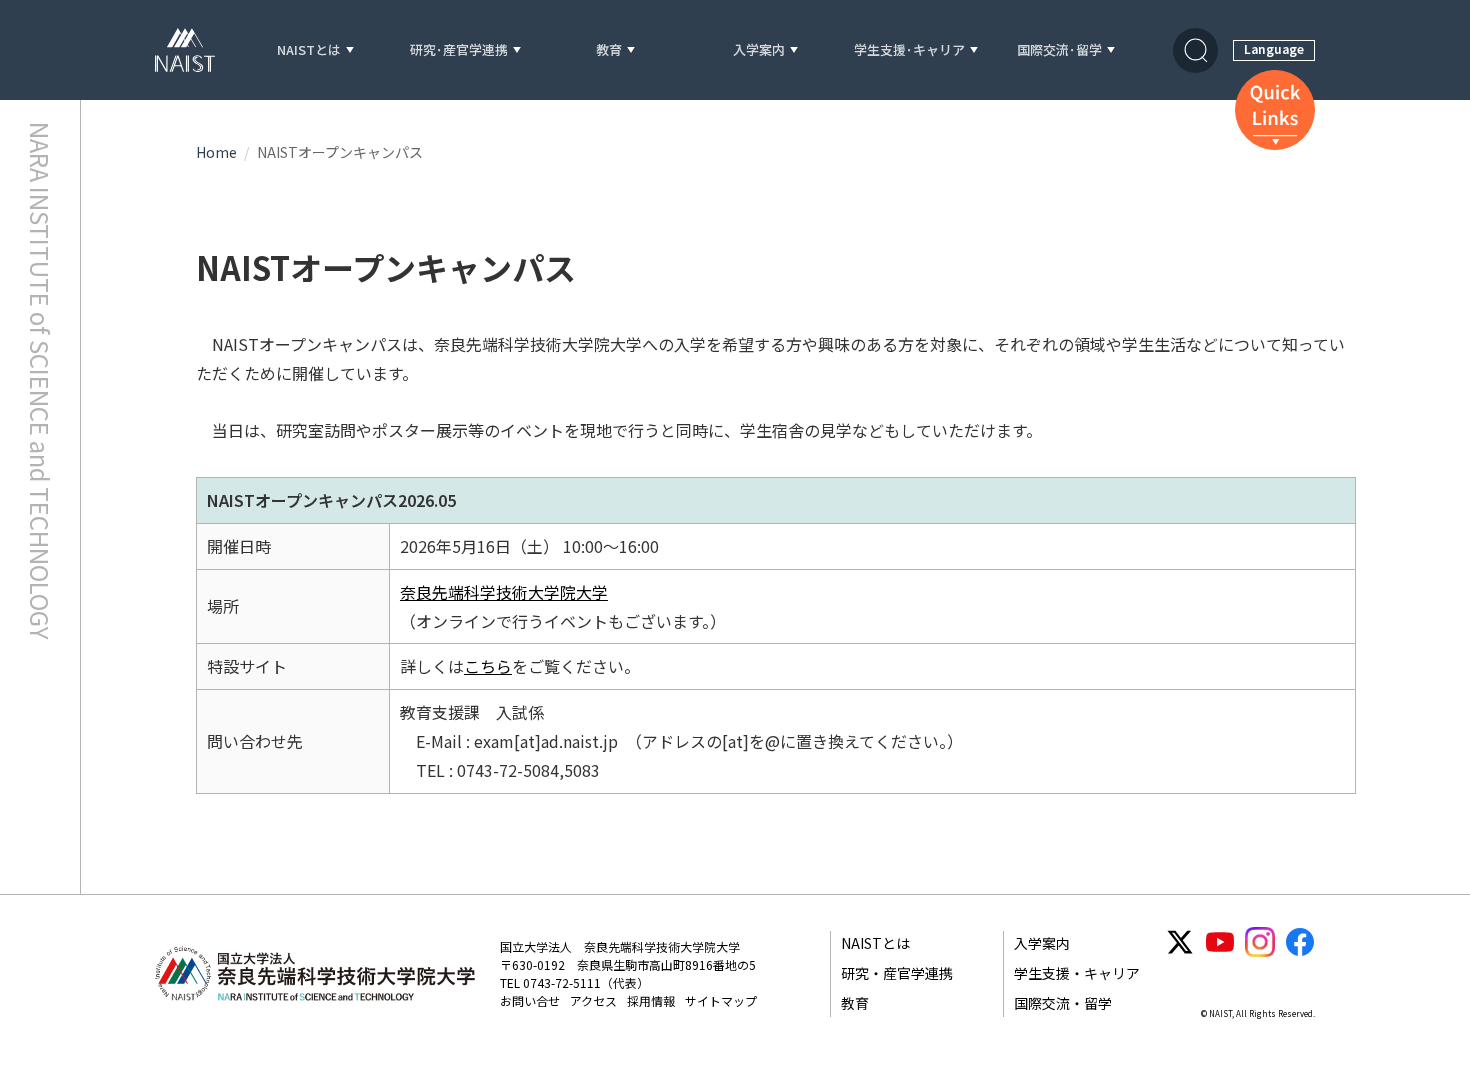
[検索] (1195, 50)
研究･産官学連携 (459, 50)
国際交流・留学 (1063, 1003)
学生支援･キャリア (909, 50)
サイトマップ (721, 1000)
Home (216, 152)
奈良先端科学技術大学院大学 (504, 592)
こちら (488, 666)
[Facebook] (1300, 942)
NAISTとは (309, 50)
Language (1274, 48)
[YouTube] (1220, 942)
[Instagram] (1260, 942)
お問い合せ (530, 1000)
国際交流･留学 (1059, 50)
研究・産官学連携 (897, 973)
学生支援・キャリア (1077, 973)
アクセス (593, 1000)
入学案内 (759, 50)
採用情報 (651, 1000)
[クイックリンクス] (1275, 110)
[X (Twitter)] (1180, 942)
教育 (609, 50)
